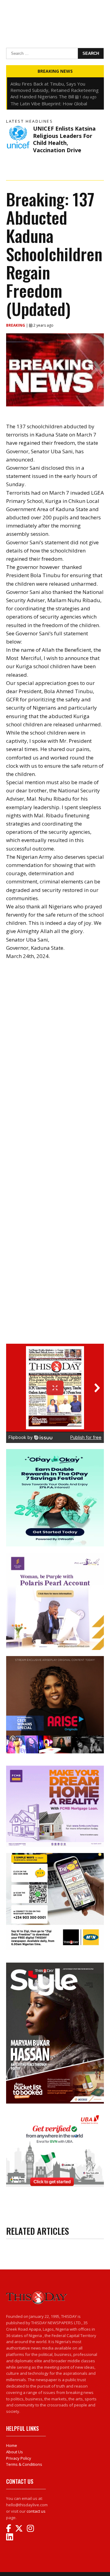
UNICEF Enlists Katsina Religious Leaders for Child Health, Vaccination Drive (64, 139)
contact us (36, 2511)
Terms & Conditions (24, 2464)
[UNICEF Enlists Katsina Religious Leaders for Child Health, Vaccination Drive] (18, 137)
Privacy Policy (19, 2458)
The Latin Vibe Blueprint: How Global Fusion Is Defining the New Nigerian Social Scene (54, 84)
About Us (15, 2452)
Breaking (16, 325)
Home (12, 2445)
